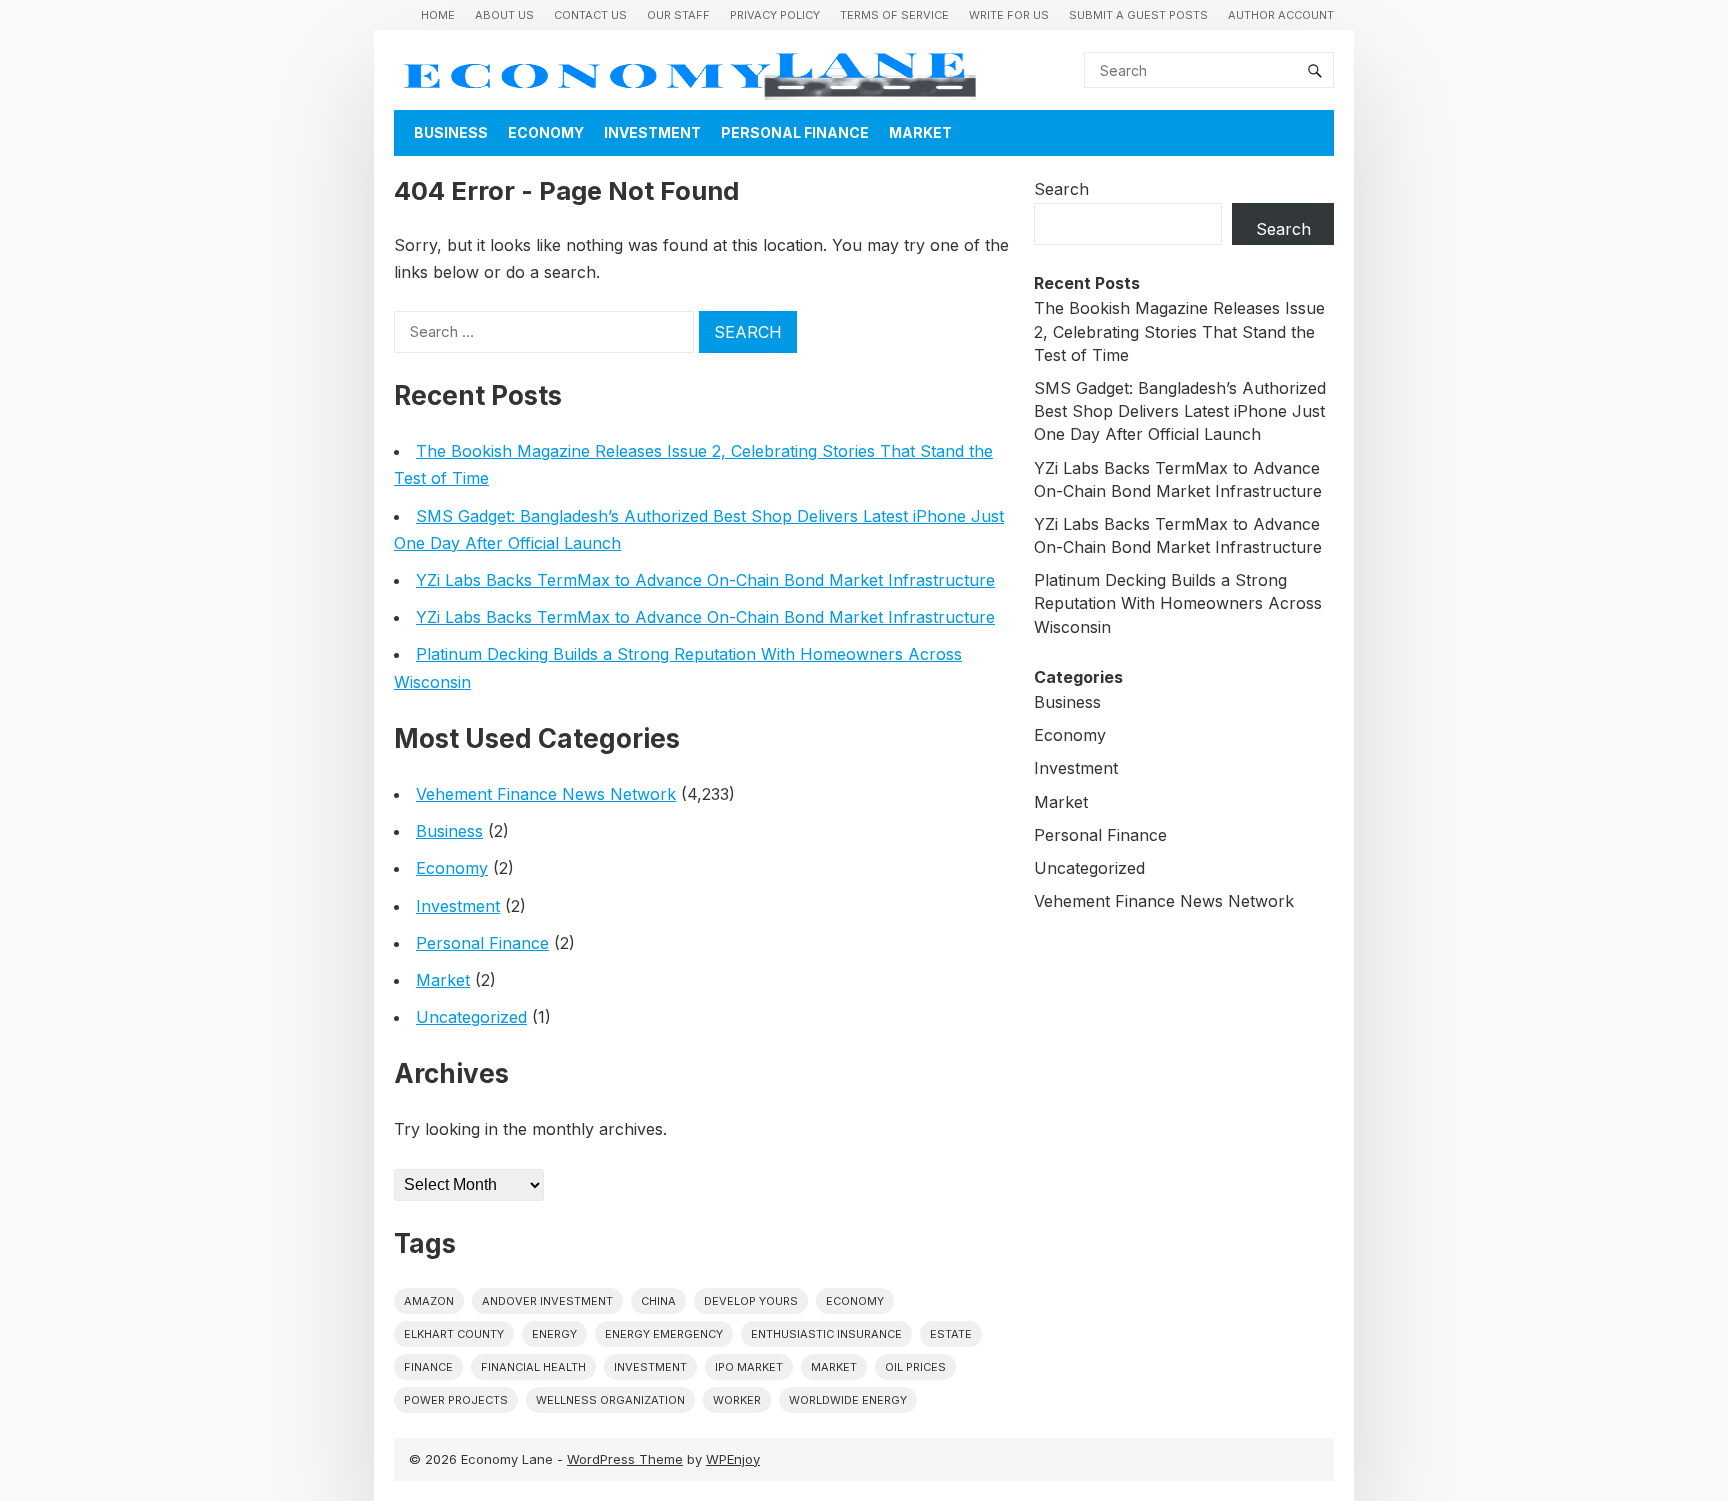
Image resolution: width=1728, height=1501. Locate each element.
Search (1061, 189)
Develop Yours (751, 1301)
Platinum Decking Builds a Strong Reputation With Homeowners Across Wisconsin (1178, 603)
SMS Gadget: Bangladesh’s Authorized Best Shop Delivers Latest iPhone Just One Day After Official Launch (1180, 411)
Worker (737, 1400)
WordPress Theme (625, 1459)
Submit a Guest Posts (1138, 15)
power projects (456, 1400)
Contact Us (590, 15)
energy (554, 1334)
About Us (504, 15)
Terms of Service (894, 15)
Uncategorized (471, 1017)
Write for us (1009, 15)
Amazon (429, 1301)
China (658, 1301)
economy (855, 1301)
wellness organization (610, 1400)
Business (451, 132)
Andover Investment (547, 1301)
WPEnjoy (733, 1459)
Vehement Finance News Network (546, 794)
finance (428, 1367)
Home (438, 15)
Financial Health (533, 1367)
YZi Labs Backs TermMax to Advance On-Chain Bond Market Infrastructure (705, 580)
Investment (652, 132)
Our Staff (678, 15)
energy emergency (664, 1334)
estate (951, 1334)
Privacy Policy (775, 15)
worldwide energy (848, 1400)
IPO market (749, 1367)
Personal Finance (795, 132)
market (834, 1367)
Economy (546, 132)
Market (920, 132)
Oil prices (915, 1367)
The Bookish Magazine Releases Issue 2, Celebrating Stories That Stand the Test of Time (1179, 331)
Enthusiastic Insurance (826, 1334)
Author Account (1281, 15)
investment (650, 1367)
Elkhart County (454, 1334)
